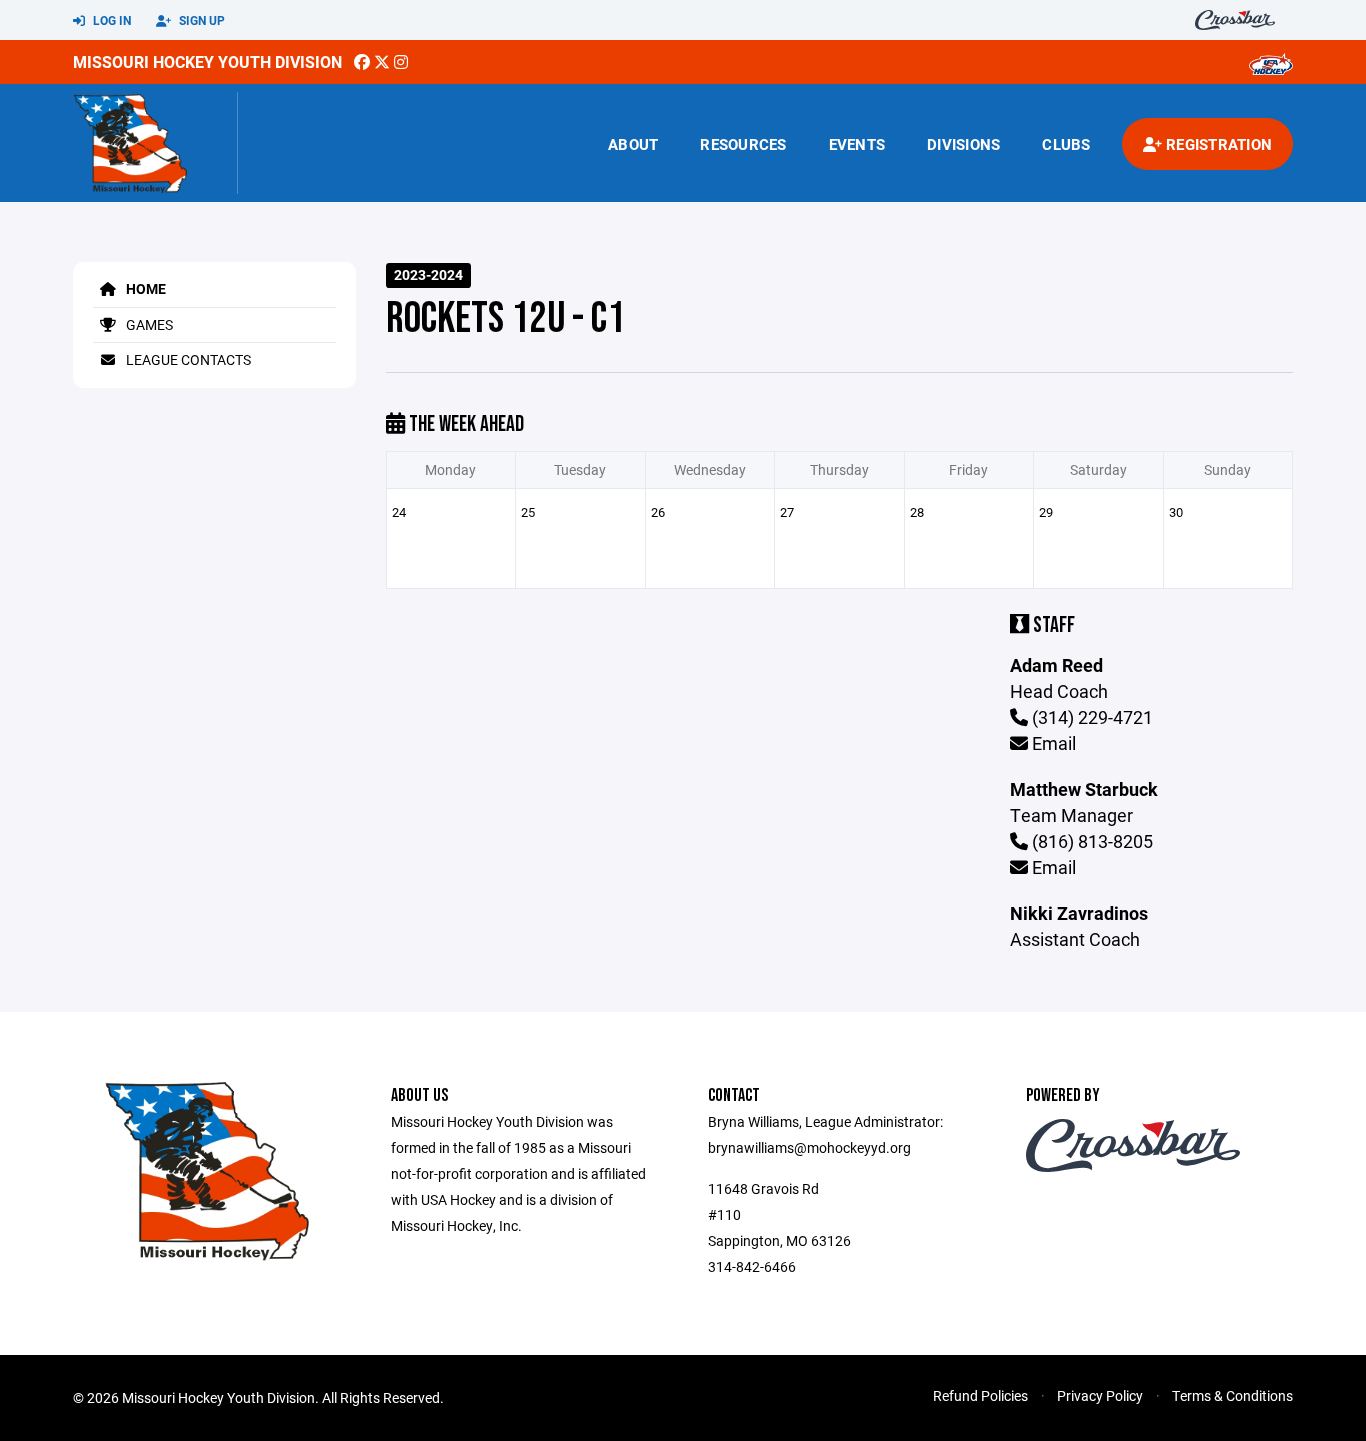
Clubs (1066, 144)
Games (148, 324)
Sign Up (200, 20)
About (633, 144)
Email (1052, 743)
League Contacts (187, 359)
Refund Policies (980, 1395)
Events (857, 144)
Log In (110, 20)
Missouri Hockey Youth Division (207, 61)
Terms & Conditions (1232, 1395)
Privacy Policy (1100, 1395)
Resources (743, 144)
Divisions (963, 144)
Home (144, 288)
